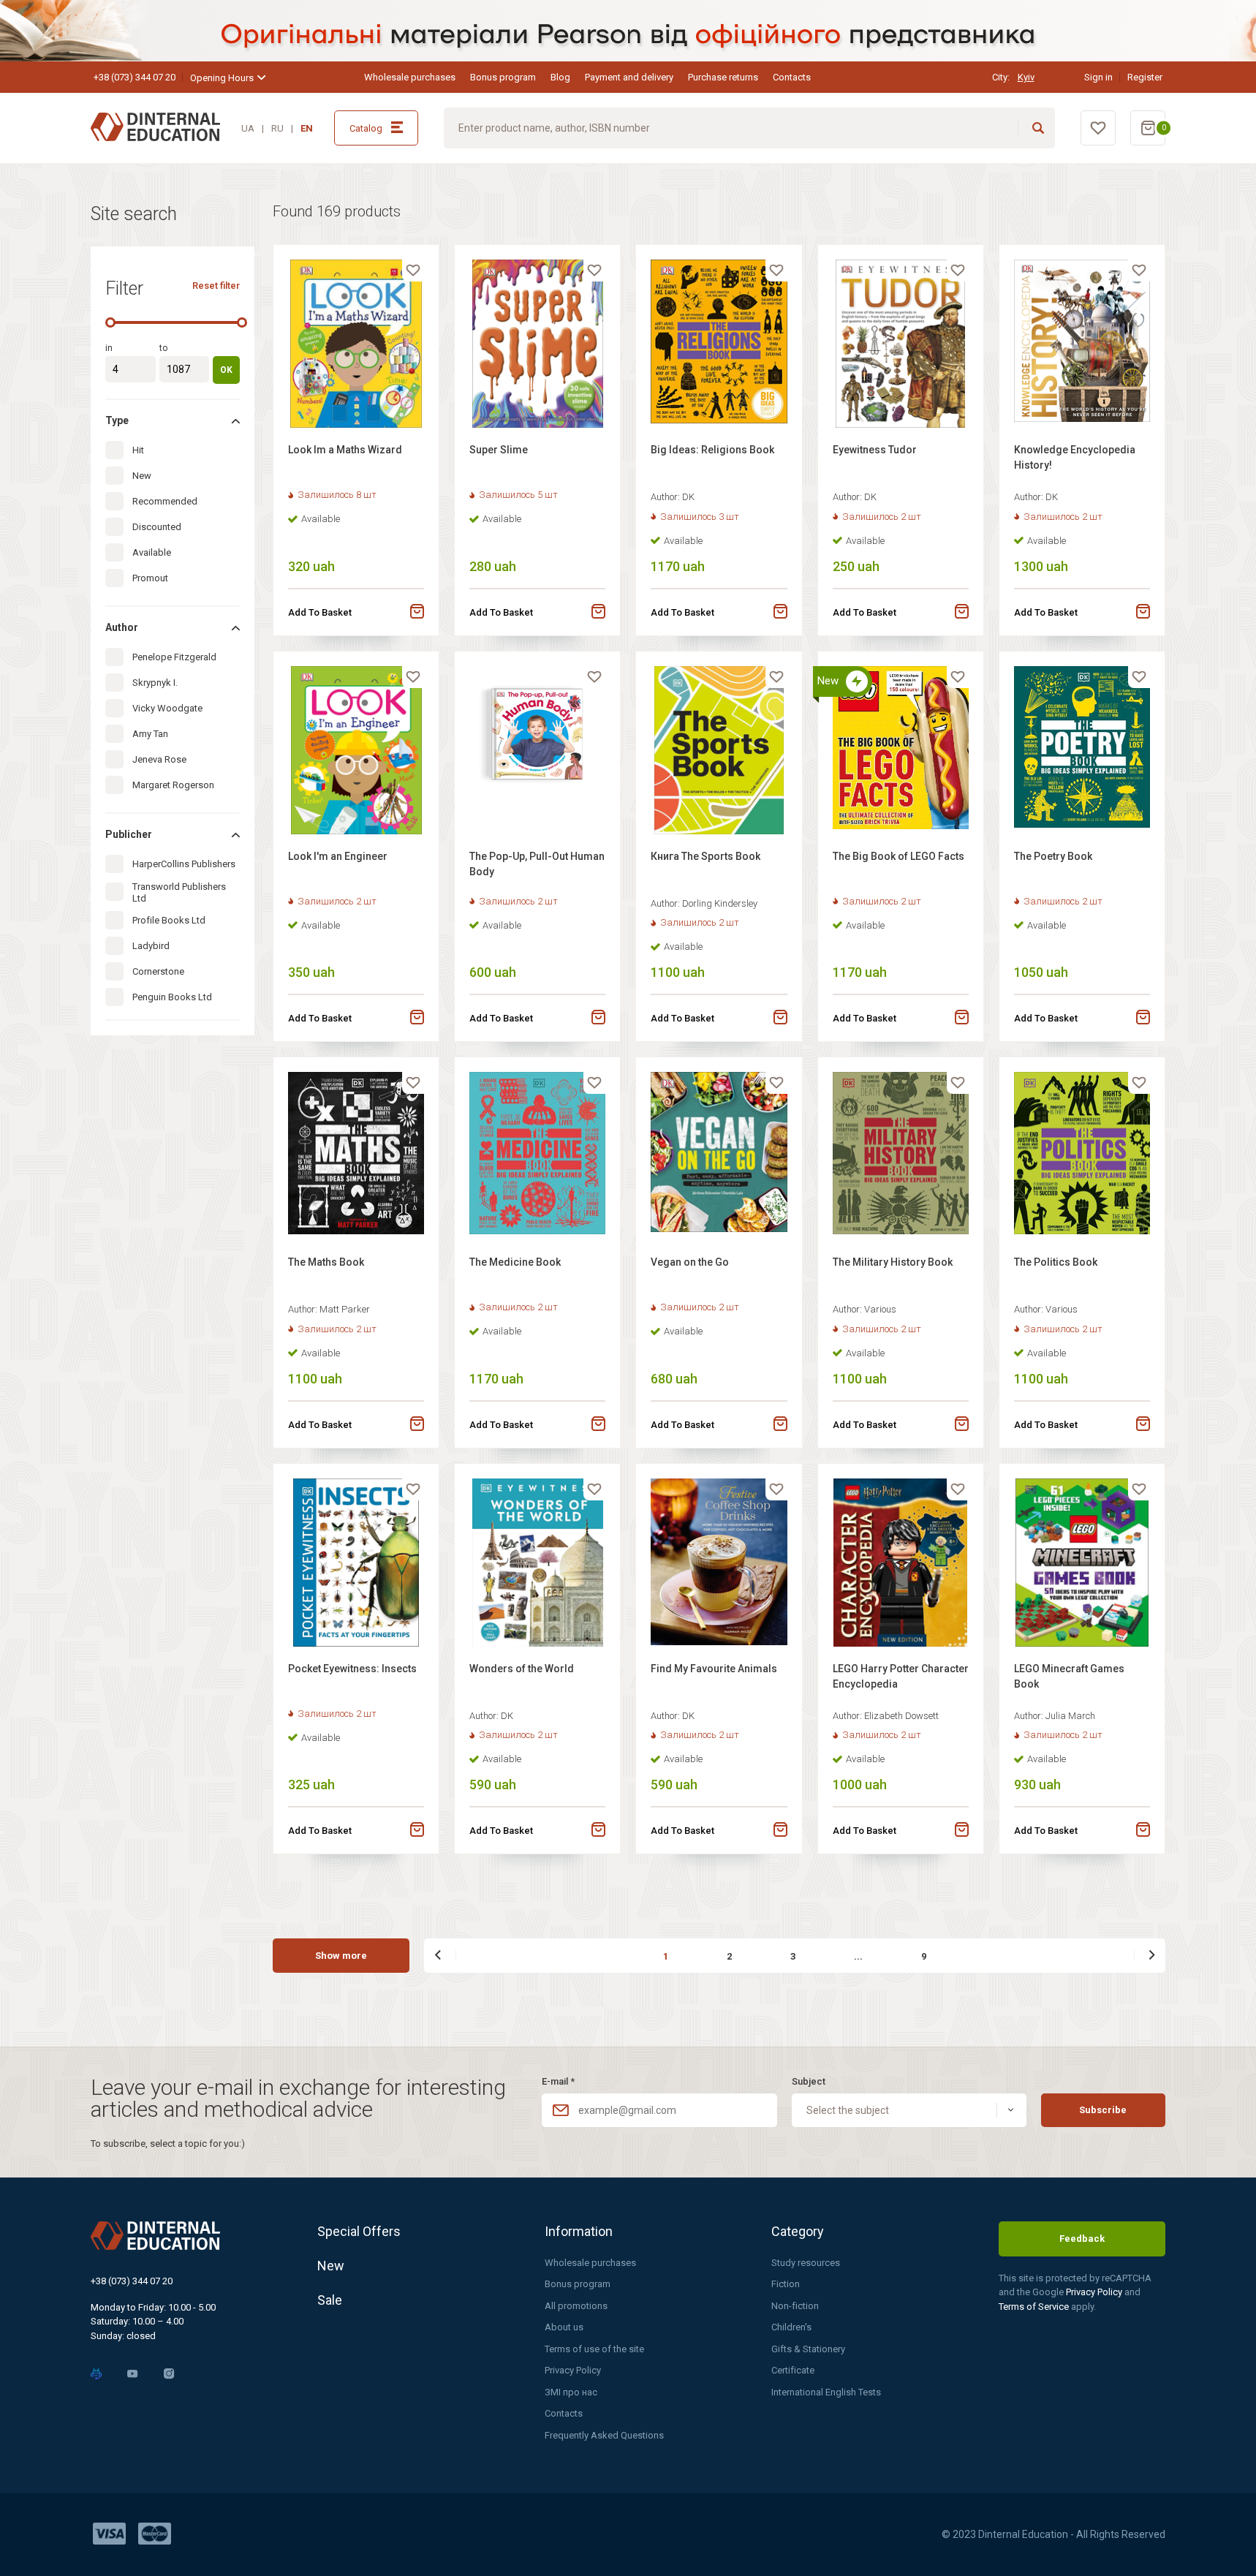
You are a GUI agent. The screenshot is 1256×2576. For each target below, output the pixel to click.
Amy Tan (150, 734)
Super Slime (499, 450)
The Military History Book (893, 1262)
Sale (330, 2300)
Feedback (1082, 2239)
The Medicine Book (515, 1262)
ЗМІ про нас (571, 2392)
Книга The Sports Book (705, 856)
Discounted (157, 527)
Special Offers (359, 2231)
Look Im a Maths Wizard (345, 450)
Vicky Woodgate (167, 708)
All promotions (576, 2306)
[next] (1144, 1955)
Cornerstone (158, 971)
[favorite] (413, 271)
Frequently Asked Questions (604, 2435)
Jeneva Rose (159, 759)
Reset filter (216, 286)
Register (1145, 77)
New (142, 476)
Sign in (1098, 77)
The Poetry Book (1053, 856)
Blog (560, 77)
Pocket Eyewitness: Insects (352, 1669)
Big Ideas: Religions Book (712, 450)
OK (226, 370)
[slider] (110, 322)
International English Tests (826, 2392)
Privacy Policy (573, 2370)
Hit (138, 450)
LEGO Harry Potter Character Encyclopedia (901, 1676)
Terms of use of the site (594, 2349)
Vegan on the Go (690, 1262)
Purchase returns (723, 77)
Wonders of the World (522, 1669)
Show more (341, 1956)
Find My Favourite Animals (714, 1669)
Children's (791, 2327)
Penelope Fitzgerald (174, 657)
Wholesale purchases (410, 77)
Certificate (793, 2370)
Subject (809, 2081)
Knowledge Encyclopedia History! (1075, 457)
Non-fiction (795, 2306)
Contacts (792, 77)
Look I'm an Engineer (338, 856)
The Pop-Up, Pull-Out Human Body (537, 864)
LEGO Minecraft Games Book (1069, 1676)
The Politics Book (1056, 1262)
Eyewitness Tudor (875, 450)
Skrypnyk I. (155, 683)
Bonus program (503, 77)
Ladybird (151, 946)
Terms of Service (1035, 2307)
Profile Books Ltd (169, 920)
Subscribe (1103, 2110)
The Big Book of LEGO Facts (899, 856)
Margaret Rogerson (173, 785)
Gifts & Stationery (808, 2349)
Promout (150, 578)
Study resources (806, 2263)
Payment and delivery (629, 77)
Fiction (786, 2284)
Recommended (165, 501)
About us (564, 2327)
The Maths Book (326, 1262)
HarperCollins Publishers (184, 864)
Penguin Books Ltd (172, 997)
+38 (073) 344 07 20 (135, 77)
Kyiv (1026, 77)
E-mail (558, 2081)
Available (152, 552)
